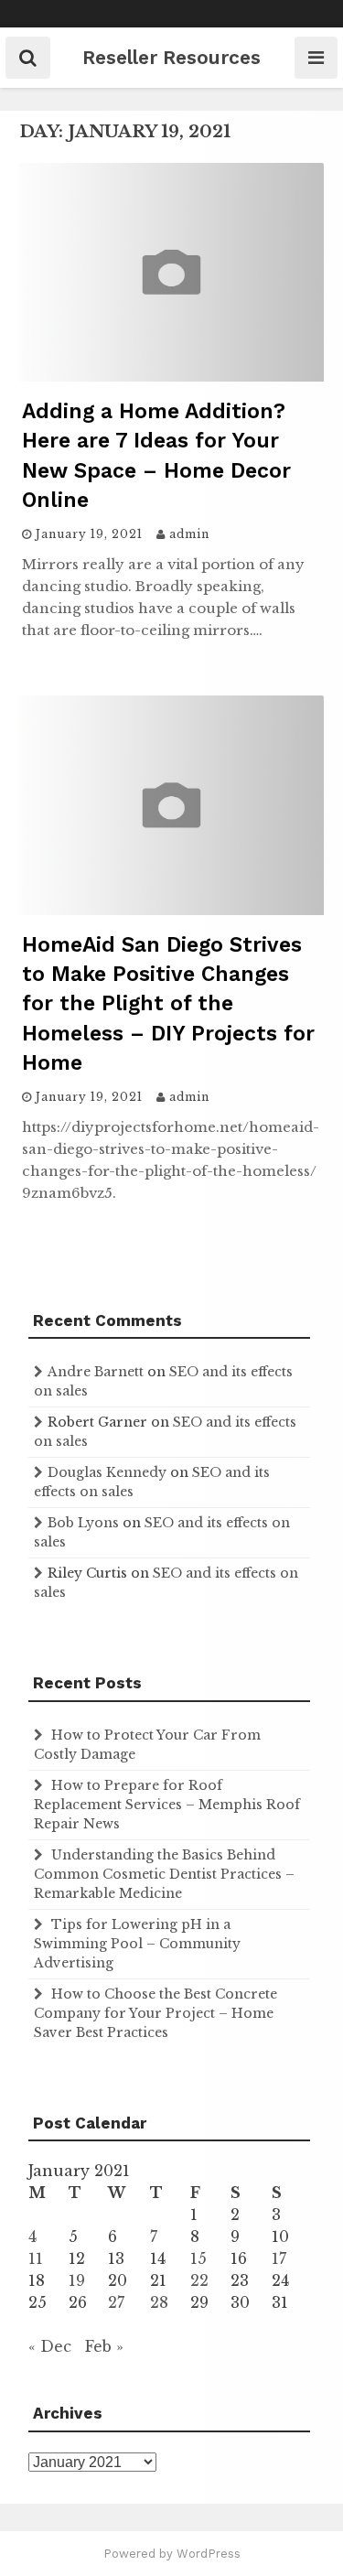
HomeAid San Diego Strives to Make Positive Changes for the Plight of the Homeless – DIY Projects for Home (168, 1004)
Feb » (104, 2346)
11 (36, 2258)
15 (198, 2258)
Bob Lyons (83, 1523)
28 (159, 2302)
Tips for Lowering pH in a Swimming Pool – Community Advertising (137, 1944)
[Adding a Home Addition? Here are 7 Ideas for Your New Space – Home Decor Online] (171, 376)
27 (116, 2302)
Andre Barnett (96, 1372)
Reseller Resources (171, 57)
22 (199, 2280)
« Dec (50, 2346)
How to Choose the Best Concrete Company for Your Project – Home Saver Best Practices (155, 2013)
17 (279, 2258)
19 (77, 2280)
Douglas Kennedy (107, 1472)
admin (189, 534)
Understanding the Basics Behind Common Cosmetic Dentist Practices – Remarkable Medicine (164, 1874)
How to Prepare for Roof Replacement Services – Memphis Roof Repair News (167, 1805)
